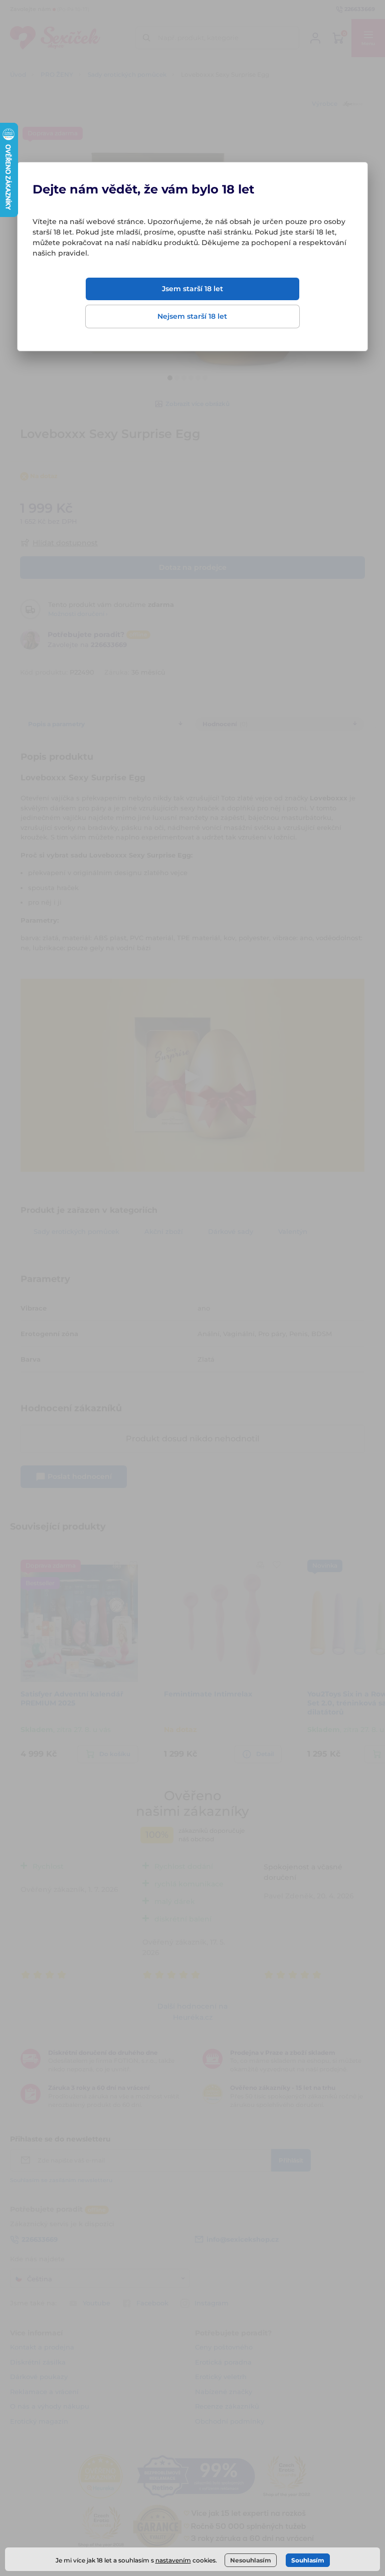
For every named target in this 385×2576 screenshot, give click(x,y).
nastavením (173, 2560)
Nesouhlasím (251, 2560)
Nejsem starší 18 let (192, 316)
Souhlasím (308, 2560)
